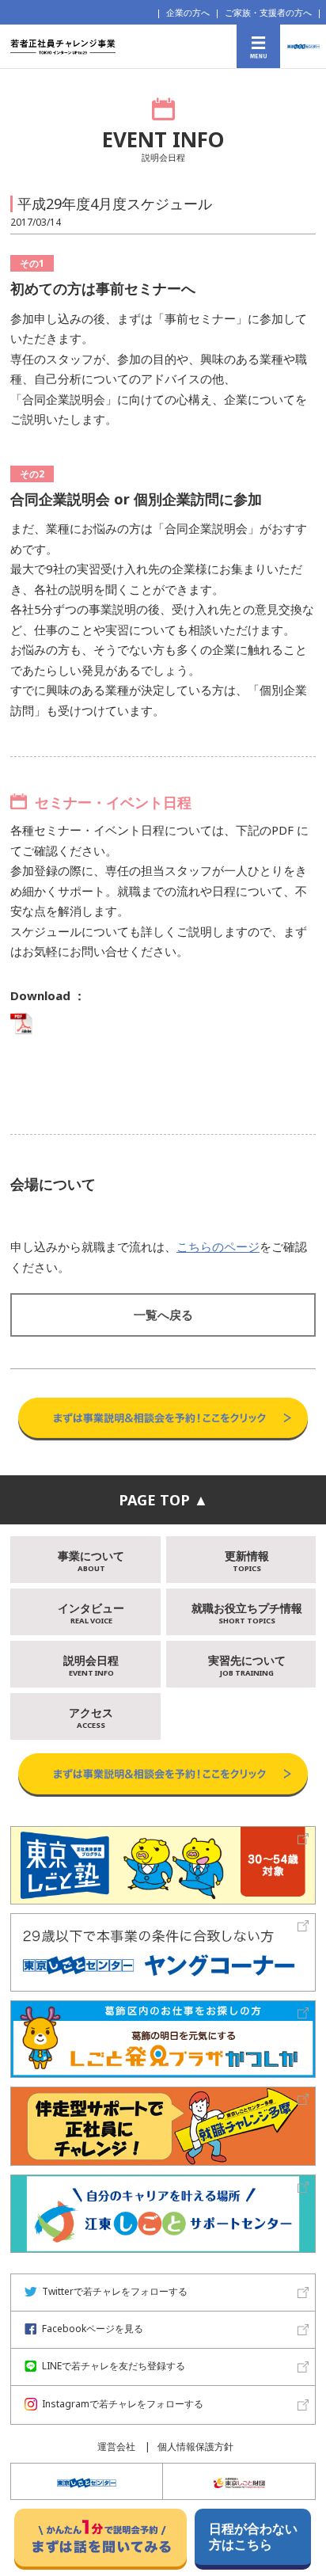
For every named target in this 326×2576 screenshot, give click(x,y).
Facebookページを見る (93, 2329)
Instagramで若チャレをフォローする (123, 2405)
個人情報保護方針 (195, 2447)
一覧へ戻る (163, 1315)
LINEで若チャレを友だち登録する (114, 2367)
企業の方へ (188, 12)
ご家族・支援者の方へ (268, 12)
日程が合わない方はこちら (253, 2536)
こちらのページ (218, 1246)
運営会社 (116, 2447)
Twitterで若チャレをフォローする (115, 2292)
